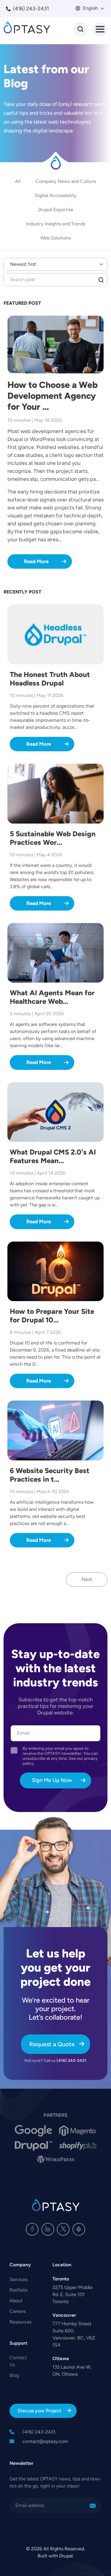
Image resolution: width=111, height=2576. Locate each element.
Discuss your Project (40, 2411)
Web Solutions (55, 238)
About (16, 2301)
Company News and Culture (66, 181)
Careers (18, 2311)
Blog (14, 2375)
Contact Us (18, 2361)
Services (18, 2279)
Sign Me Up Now (52, 1780)
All (18, 181)
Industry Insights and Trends (56, 224)
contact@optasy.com (45, 2441)
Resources (20, 2322)
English (90, 8)
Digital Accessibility (56, 195)
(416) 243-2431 (31, 9)
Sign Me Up (93, 2506)
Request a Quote (52, 2044)
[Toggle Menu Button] (100, 29)
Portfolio (18, 2290)
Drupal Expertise (56, 210)
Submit (101, 280)
